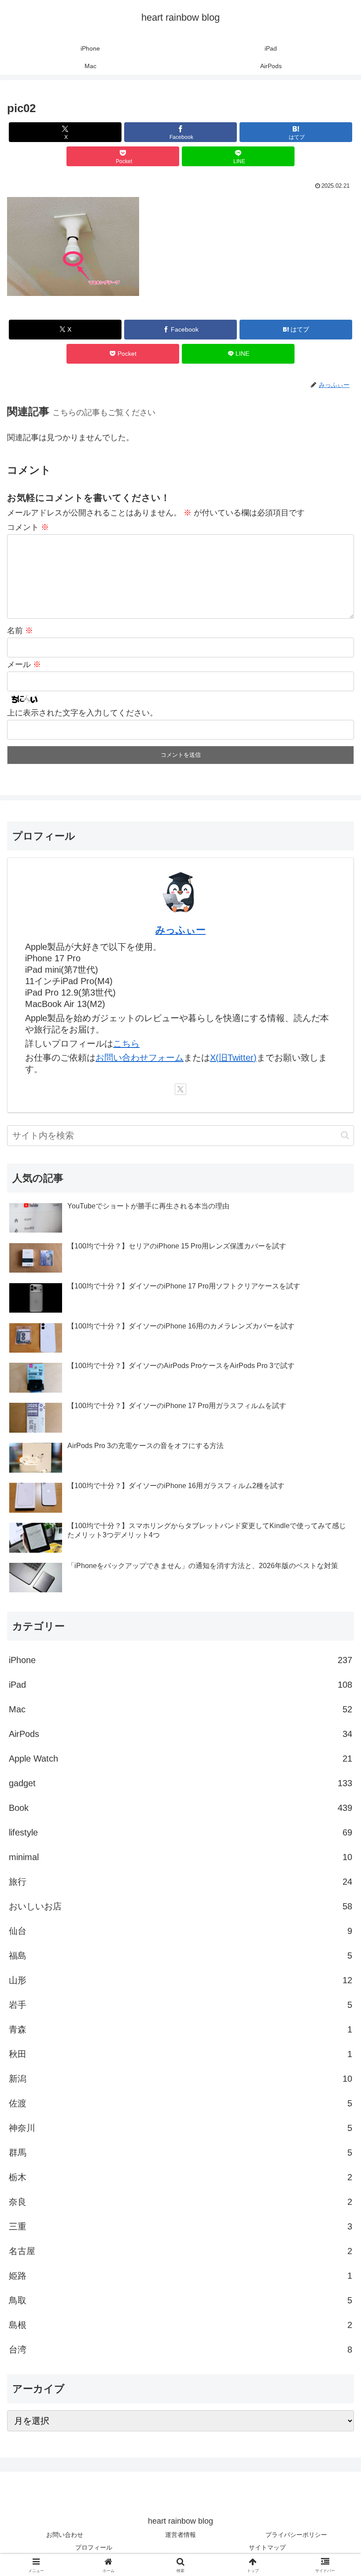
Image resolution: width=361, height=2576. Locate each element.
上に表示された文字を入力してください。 (82, 713)
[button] (345, 1135)
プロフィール (94, 2547)
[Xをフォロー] (180, 1089)
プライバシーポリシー (296, 2535)
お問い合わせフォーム (140, 1058)
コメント (28, 527)
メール (24, 664)
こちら (126, 1044)
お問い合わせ (65, 2535)
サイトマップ (267, 2547)
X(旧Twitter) (233, 1058)
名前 (20, 631)
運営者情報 (180, 2535)
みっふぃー (180, 930)
